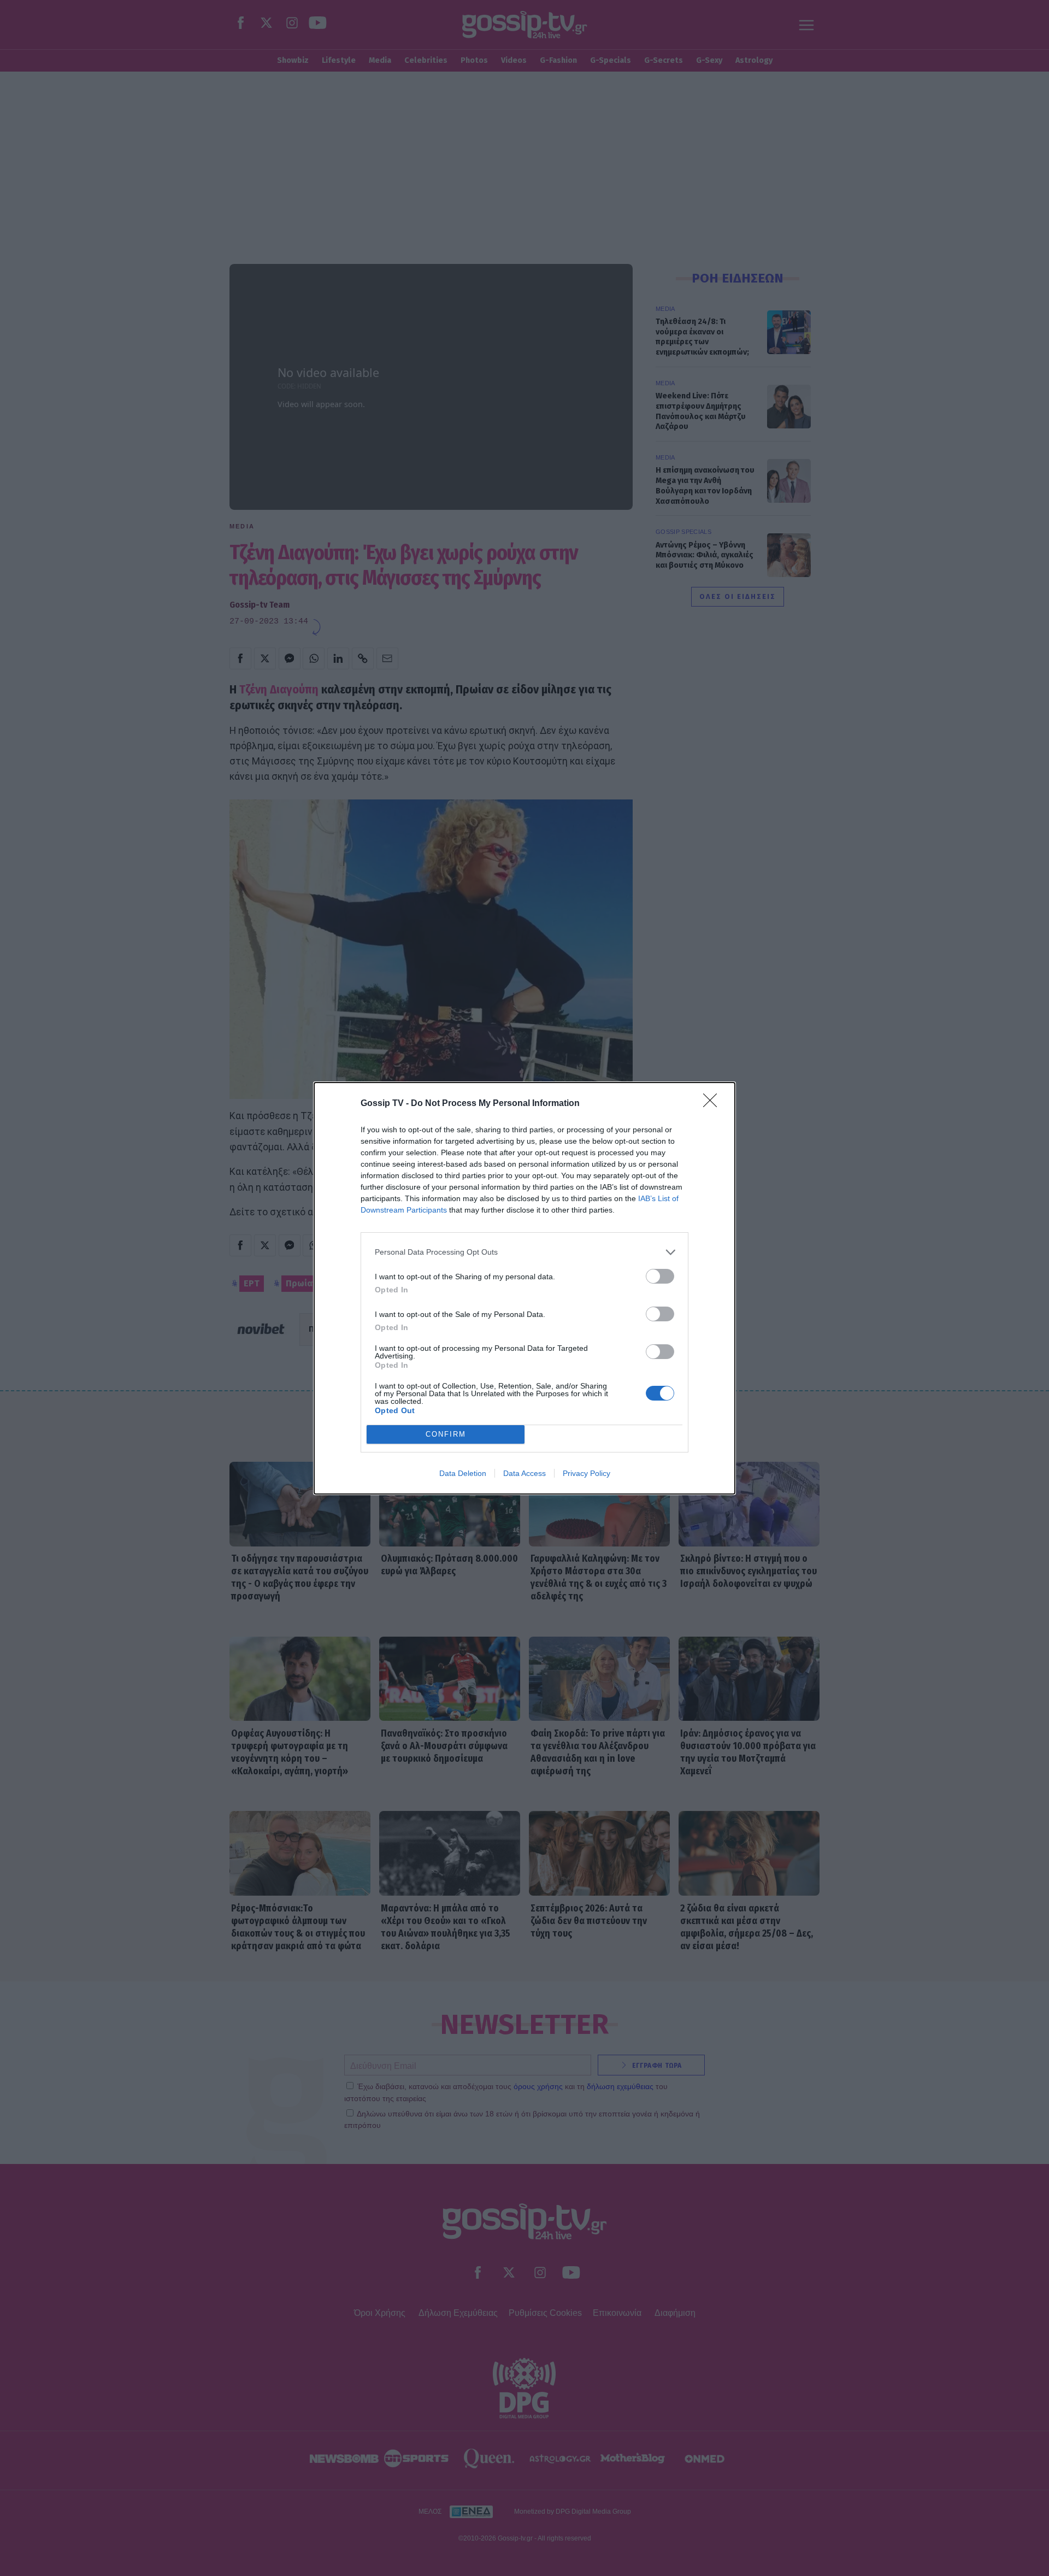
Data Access (524, 1473)
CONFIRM (446, 1434)
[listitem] (524, 1252)
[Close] (714, 1104)
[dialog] (524, 1288)
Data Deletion (463, 1473)
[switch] (660, 1276)
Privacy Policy (587, 1473)
